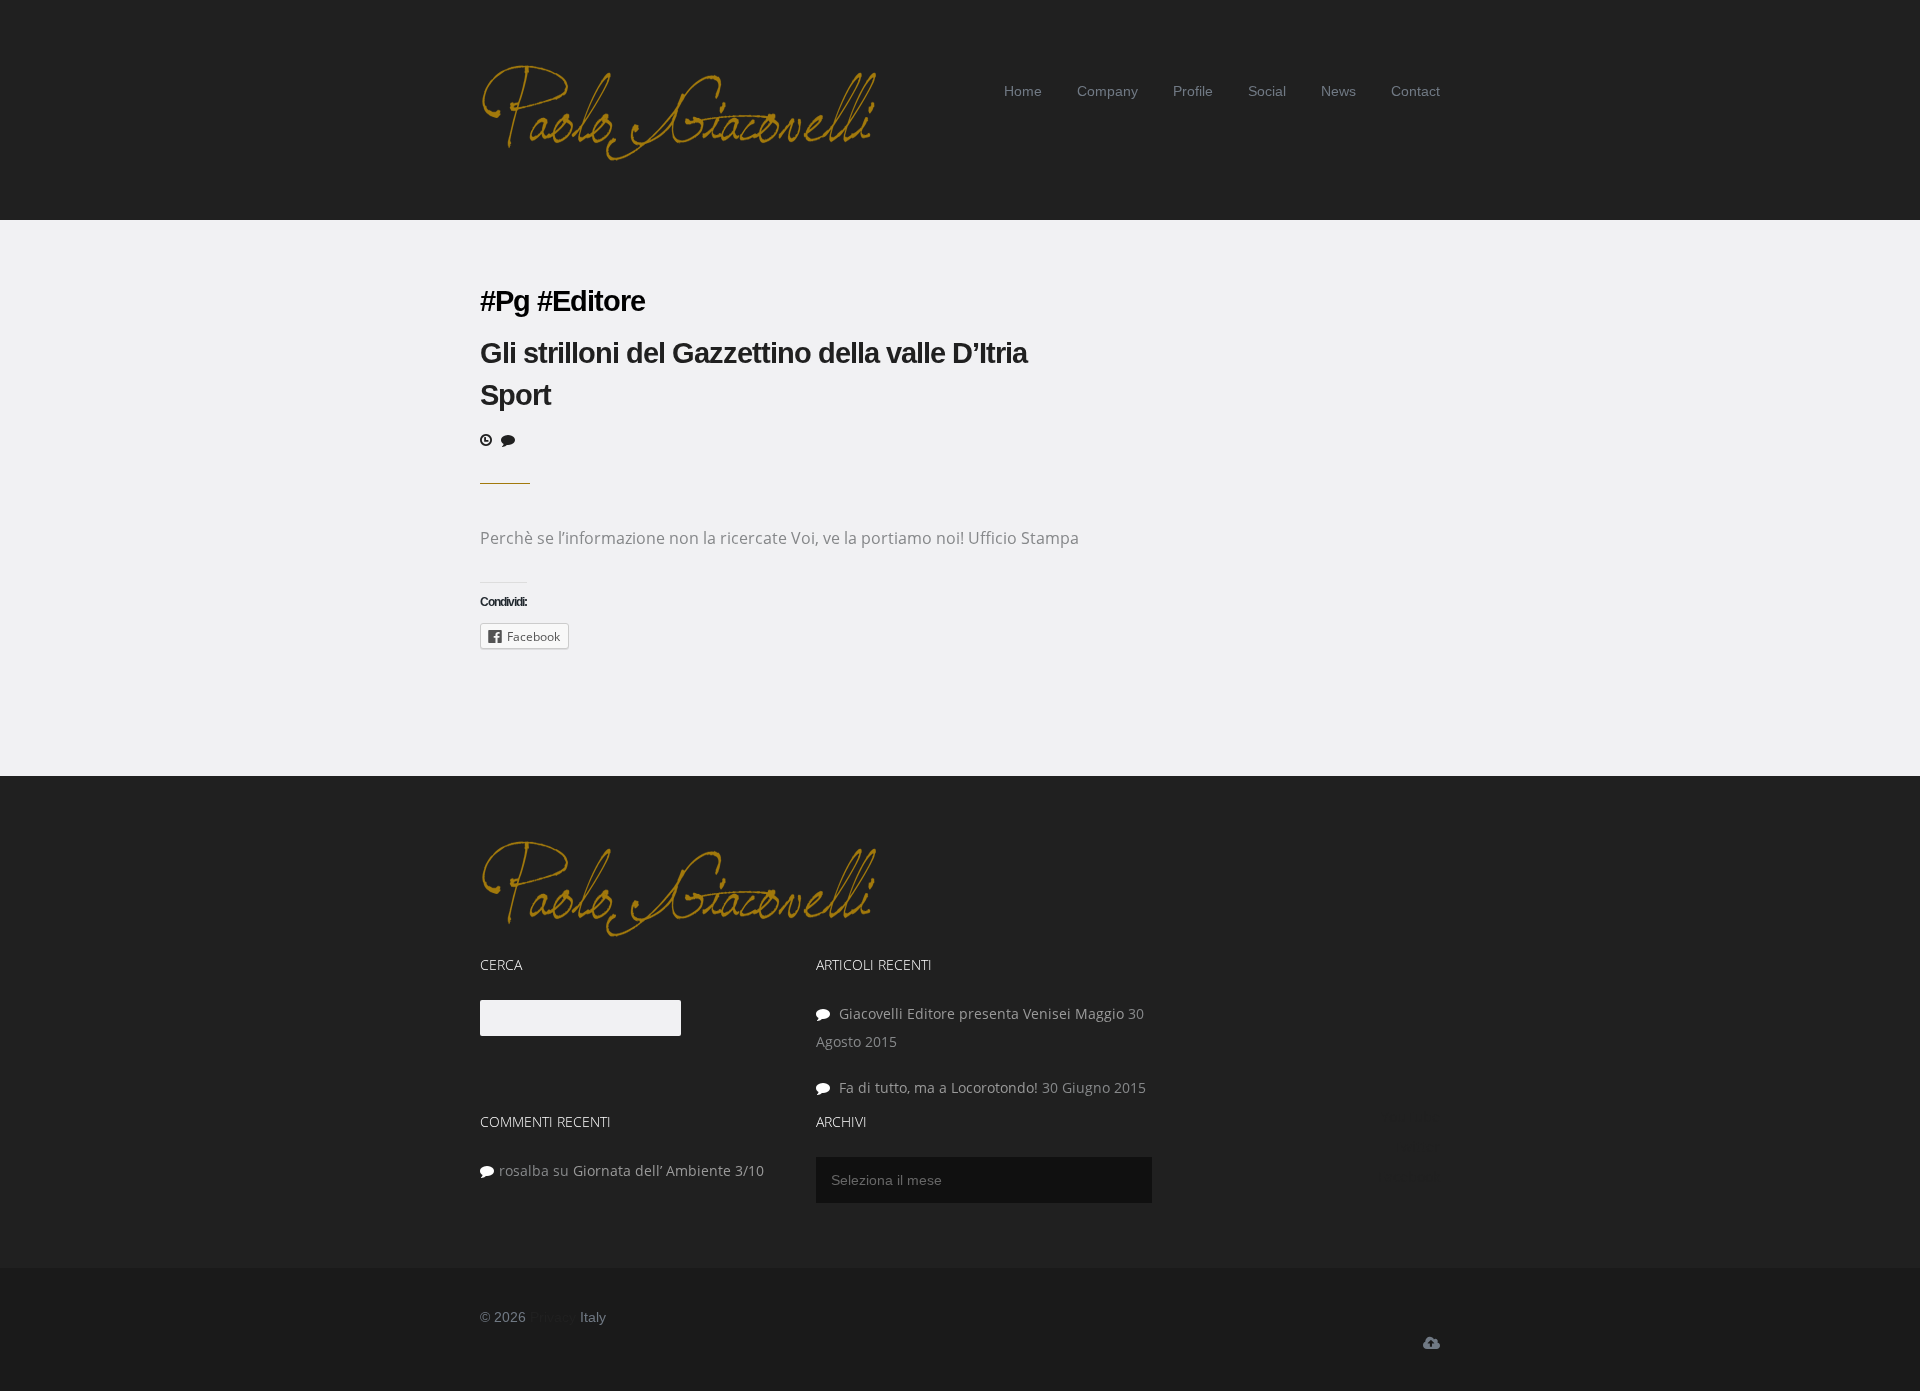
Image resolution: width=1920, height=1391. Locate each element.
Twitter (1416, 1146)
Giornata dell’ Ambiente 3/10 (668, 1170)
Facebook (1409, 1176)
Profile (1193, 91)
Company (1107, 91)
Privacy (553, 1317)
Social (1267, 91)
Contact (1415, 91)
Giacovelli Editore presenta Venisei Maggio (981, 1013)
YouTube (1410, 1116)
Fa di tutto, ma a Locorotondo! (938, 1087)
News (1338, 91)
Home (1023, 91)
